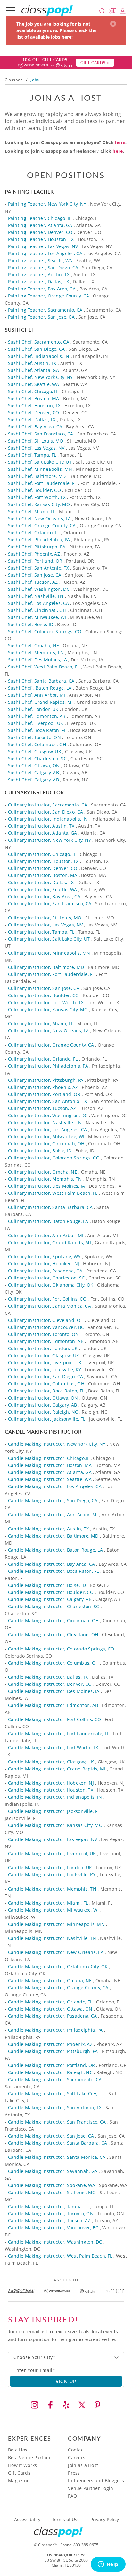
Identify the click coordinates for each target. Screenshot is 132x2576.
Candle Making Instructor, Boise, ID (47, 1585)
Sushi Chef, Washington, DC (39, 589)
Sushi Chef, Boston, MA (34, 398)
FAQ (72, 2496)
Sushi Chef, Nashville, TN (36, 596)
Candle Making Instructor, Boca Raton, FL (54, 1571)
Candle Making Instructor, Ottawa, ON (50, 2009)
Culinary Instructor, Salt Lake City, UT (49, 939)
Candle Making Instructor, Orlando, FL (50, 2002)
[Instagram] (35, 2405)
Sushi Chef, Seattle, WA (33, 384)
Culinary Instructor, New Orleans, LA (49, 1031)
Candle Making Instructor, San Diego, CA (53, 1500)
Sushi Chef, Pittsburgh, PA (37, 547)
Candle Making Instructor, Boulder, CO (51, 1592)
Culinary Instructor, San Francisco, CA (50, 904)
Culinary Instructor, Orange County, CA (51, 1045)
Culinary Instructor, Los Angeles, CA (48, 1129)
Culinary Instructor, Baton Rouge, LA (48, 1221)
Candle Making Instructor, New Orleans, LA (56, 1952)
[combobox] (66, 2357)
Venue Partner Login (91, 2488)
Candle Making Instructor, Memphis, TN (52, 1889)
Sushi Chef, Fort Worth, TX (37, 497)
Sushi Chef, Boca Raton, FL (37, 730)
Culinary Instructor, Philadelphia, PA (48, 1066)
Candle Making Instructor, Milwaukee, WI (54, 1910)
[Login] (123, 10)
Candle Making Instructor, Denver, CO (50, 1684)
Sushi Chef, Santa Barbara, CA (41, 681)
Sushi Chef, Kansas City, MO (39, 504)
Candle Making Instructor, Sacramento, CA (55, 2079)
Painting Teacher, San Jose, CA (41, 317)
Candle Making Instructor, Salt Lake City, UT (56, 2094)
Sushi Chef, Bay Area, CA (35, 427)
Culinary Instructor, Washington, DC (48, 1115)
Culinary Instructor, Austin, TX (41, 826)
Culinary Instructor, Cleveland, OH (46, 1320)
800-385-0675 (86, 2545)
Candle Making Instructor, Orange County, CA (58, 1988)
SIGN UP (66, 2381)
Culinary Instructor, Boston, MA (43, 875)
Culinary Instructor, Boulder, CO (44, 995)
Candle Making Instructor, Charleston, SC (54, 1606)
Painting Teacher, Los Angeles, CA (45, 253)
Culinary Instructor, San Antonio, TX (48, 1101)
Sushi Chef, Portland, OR (35, 561)
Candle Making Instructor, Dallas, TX (48, 1677)
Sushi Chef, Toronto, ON (34, 737)
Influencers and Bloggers (96, 2481)
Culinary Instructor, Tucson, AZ (42, 1108)
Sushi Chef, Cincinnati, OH (37, 610)
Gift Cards (19, 2473)
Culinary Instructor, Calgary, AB (43, 1405)
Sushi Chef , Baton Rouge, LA (40, 688)
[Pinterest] (97, 2405)
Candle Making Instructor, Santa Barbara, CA (58, 2143)
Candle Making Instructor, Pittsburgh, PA (53, 2051)
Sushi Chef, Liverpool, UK (36, 723)
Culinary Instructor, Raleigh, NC (43, 1412)
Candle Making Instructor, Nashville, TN (52, 1938)
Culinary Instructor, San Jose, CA (44, 988)
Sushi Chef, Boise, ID (31, 624)
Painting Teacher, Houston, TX (41, 239)
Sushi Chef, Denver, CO (34, 413)
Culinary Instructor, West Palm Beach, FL (53, 1193)
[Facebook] (50, 2405)
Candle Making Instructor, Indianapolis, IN (55, 1797)
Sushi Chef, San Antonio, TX (39, 568)
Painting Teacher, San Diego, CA (43, 267)
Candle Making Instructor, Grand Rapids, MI (57, 1769)
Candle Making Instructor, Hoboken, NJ (51, 1783)
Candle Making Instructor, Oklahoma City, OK (58, 1966)
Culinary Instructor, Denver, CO (43, 868)
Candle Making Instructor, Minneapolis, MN (56, 1924)
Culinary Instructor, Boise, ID (40, 1151)
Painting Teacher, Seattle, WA (40, 260)
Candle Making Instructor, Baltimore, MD (53, 1536)
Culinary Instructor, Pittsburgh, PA (46, 1080)
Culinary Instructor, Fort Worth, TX (46, 1002)
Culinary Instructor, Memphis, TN (45, 1179)
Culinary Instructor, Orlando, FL (43, 1059)
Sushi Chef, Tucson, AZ (33, 582)
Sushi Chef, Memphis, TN (36, 653)
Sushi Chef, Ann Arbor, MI (37, 695)
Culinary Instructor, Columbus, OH (46, 1384)
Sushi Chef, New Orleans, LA (40, 518)
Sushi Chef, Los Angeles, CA (39, 603)
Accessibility (27, 2520)
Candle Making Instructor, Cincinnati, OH (54, 1620)
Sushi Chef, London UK (33, 709)
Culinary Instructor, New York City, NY (50, 840)
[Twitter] (82, 2405)
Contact (76, 2450)
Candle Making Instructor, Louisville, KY (52, 1875)
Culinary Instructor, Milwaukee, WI (46, 1137)
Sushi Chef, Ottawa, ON (34, 766)
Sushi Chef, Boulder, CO (34, 490)
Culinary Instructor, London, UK (43, 1348)
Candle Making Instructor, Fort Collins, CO (55, 1719)
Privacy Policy (105, 2520)
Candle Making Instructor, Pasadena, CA (53, 2016)
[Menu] (11, 10)
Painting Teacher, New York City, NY (47, 204)
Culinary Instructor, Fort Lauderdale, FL (51, 974)
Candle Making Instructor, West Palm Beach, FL (60, 2256)
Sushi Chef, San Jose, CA (35, 575)
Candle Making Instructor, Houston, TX (51, 1790)
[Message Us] (113, 10)
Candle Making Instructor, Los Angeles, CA (55, 1486)
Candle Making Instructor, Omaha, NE (50, 1981)
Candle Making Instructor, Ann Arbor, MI (53, 1515)
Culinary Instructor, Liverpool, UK (45, 1362)
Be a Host (19, 2450)
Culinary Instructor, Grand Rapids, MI (50, 1242)
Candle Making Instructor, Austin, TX (49, 1529)
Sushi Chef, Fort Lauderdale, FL (42, 483)
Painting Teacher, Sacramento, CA (45, 310)
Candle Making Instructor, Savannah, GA (53, 2171)
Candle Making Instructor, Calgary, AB (50, 1599)
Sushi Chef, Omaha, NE (34, 646)
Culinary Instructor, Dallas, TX (41, 882)
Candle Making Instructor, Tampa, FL (49, 2206)
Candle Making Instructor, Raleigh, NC (50, 2072)
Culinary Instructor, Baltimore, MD (46, 967)
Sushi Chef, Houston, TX (34, 405)
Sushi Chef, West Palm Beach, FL (44, 667)
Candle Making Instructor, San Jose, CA (51, 2136)
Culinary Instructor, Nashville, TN (45, 1122)
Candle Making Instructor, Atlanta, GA (50, 1472)
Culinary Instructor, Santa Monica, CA (50, 1306)
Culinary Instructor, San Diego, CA (46, 812)
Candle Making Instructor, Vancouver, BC (53, 2228)
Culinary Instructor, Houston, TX (43, 861)
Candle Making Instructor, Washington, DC (55, 2242)
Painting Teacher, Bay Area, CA (42, 289)
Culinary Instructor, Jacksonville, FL (47, 1419)
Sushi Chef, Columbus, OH (37, 744)
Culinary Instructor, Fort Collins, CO (47, 1299)
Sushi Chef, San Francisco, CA (41, 434)
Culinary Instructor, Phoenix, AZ (43, 1087)
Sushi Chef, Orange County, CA (42, 526)
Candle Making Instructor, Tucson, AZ (49, 2221)
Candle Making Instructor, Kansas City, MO (55, 1825)
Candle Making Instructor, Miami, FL (48, 1903)
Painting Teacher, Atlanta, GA (40, 225)
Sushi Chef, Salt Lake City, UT (40, 462)
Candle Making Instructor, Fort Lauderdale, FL (59, 1733)
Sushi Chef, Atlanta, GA (33, 370)
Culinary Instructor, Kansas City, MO (48, 1009)
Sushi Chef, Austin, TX (32, 363)
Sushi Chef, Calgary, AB (33, 773)
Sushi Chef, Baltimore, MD (37, 476)
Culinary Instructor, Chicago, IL (42, 854)
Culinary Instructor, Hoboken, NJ (44, 1264)
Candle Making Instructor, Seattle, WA (50, 1479)
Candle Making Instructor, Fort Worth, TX (53, 1748)
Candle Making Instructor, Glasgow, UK (51, 1762)
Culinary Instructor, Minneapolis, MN (49, 953)
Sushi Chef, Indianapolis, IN (39, 356)
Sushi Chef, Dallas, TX (32, 420)
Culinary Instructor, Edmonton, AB (46, 1341)
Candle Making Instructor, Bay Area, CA (52, 1564)
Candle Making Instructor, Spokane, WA (52, 2185)
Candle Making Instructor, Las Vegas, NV (53, 1839)
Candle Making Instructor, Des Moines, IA (54, 1691)
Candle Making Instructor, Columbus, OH (54, 1663)
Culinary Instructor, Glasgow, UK (44, 1355)
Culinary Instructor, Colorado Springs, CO (54, 1158)
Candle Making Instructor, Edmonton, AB (53, 1705)
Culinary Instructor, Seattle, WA (43, 889)
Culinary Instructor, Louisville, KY (45, 1370)
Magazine (19, 2481)
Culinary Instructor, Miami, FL (41, 1024)
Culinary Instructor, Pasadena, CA (45, 1271)
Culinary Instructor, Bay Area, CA (44, 896)
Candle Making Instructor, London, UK (50, 1868)
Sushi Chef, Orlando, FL (34, 533)
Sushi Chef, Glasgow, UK (35, 751)
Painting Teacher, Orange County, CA (49, 296)
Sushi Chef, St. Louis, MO (36, 441)
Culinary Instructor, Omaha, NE (43, 1172)
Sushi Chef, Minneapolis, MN (40, 469)
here (120, 142)
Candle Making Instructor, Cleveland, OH (53, 1635)
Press (74, 2473)
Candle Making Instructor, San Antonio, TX (55, 2108)
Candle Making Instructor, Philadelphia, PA (55, 2030)
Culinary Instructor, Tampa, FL (41, 932)
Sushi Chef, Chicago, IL (33, 391)
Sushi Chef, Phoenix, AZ (34, 554)
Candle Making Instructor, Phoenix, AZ (50, 2044)
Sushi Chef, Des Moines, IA (37, 660)
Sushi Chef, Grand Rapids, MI (41, 702)
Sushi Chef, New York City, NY (41, 377)
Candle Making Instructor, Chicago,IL (49, 1458)
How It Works (22, 2465)
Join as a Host (83, 2465)
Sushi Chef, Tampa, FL (32, 455)
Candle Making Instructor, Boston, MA (50, 1465)
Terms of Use (66, 2520)
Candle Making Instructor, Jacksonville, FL (54, 1811)
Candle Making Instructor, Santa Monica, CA (57, 2157)
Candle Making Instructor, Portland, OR (52, 2065)
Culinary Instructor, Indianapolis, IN (48, 819)
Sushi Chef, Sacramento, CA (39, 342)
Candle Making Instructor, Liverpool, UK (52, 1853)
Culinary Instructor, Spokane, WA (44, 1257)
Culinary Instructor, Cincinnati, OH (46, 1144)
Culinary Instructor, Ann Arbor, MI (46, 1235)
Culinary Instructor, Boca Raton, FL (46, 1391)
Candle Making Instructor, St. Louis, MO (52, 2192)
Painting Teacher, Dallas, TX (39, 282)
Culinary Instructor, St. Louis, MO (45, 918)
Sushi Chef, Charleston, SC (37, 758)
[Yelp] (66, 2405)
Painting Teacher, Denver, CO (40, 232)
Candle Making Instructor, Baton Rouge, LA (55, 1550)
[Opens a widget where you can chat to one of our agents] (108, 2565)
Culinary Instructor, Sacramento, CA (48, 805)
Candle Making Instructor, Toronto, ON (51, 2214)
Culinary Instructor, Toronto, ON (44, 1334)
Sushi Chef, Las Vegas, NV (36, 448)
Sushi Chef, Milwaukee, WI (37, 617)
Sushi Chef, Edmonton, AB (37, 716)
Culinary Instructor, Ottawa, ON (43, 1398)
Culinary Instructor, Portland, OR (44, 1094)
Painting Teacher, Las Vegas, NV (43, 246)
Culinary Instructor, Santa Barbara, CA (50, 1207)
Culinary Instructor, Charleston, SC (46, 1278)
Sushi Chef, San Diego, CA (37, 349)
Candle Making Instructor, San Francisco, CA (57, 2122)
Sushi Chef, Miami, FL (32, 511)
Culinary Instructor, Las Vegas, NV (45, 925)
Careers (77, 2457)
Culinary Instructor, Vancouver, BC (46, 1327)
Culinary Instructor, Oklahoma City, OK (51, 1285)
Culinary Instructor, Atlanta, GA (43, 833)
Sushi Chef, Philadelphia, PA (39, 540)
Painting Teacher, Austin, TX (39, 275)
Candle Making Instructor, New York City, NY (57, 1444)
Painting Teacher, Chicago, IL (40, 218)
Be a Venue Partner (29, 2457)
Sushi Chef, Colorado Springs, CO (45, 631)
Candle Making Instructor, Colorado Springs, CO (61, 1649)
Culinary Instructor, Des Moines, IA (47, 1186)
